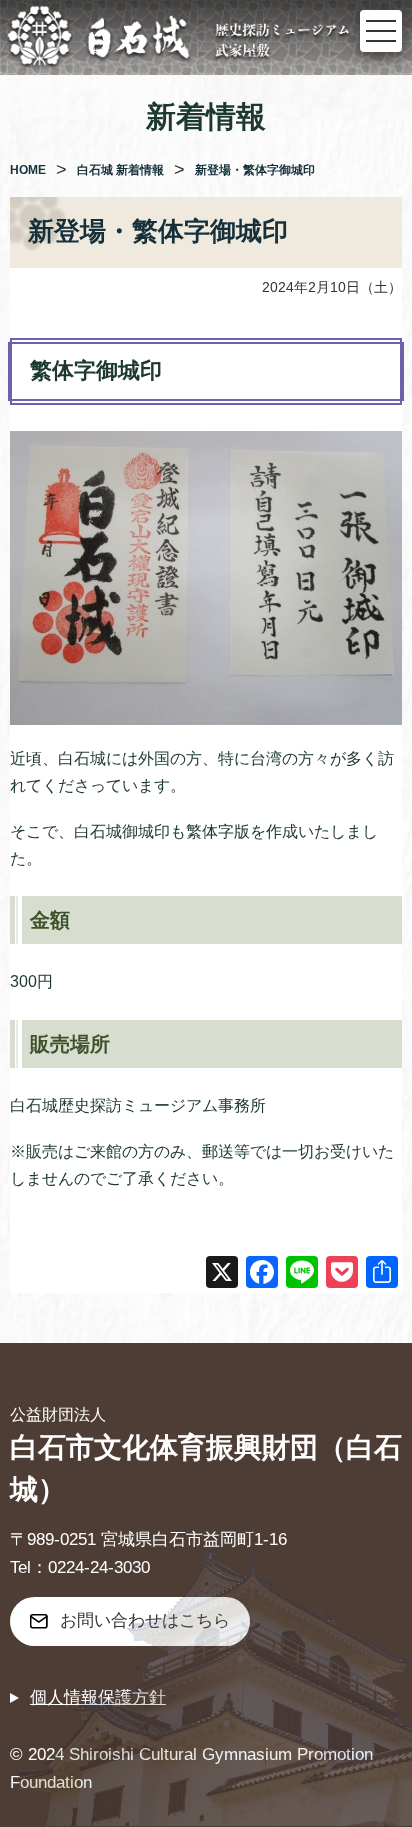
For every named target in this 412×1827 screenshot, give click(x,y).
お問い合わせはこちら (145, 1620)
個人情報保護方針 (98, 1697)
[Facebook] (262, 1274)
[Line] (302, 1274)
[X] (222, 1274)
